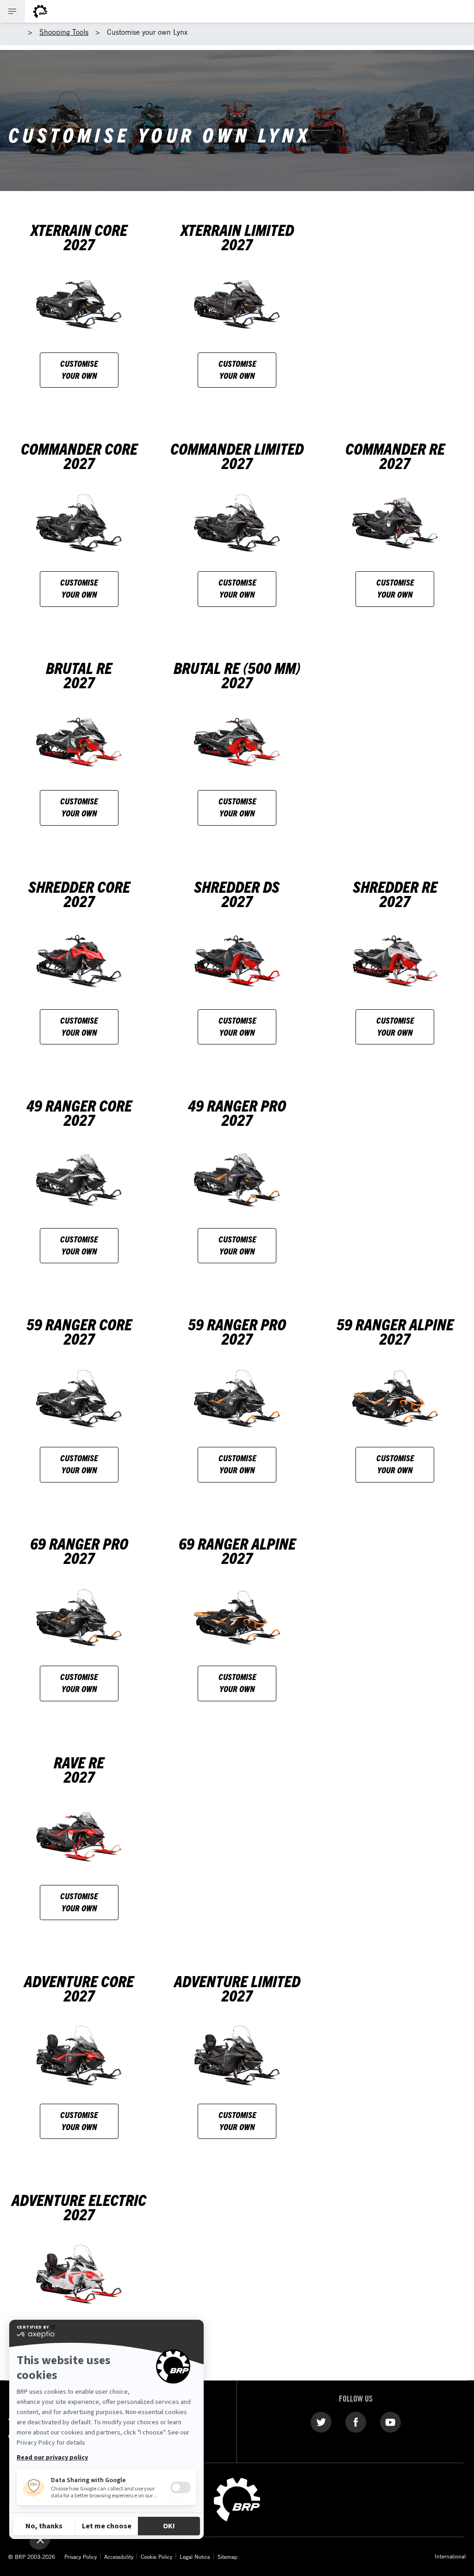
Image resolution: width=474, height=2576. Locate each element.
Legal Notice (195, 2557)
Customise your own (79, 369)
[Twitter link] (321, 2422)
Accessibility (119, 2557)
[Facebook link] (356, 2422)
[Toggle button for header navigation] (12, 11)
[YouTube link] (390, 2422)
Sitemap (228, 2557)
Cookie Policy (156, 2557)
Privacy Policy (81, 2557)
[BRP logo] (40, 11)
